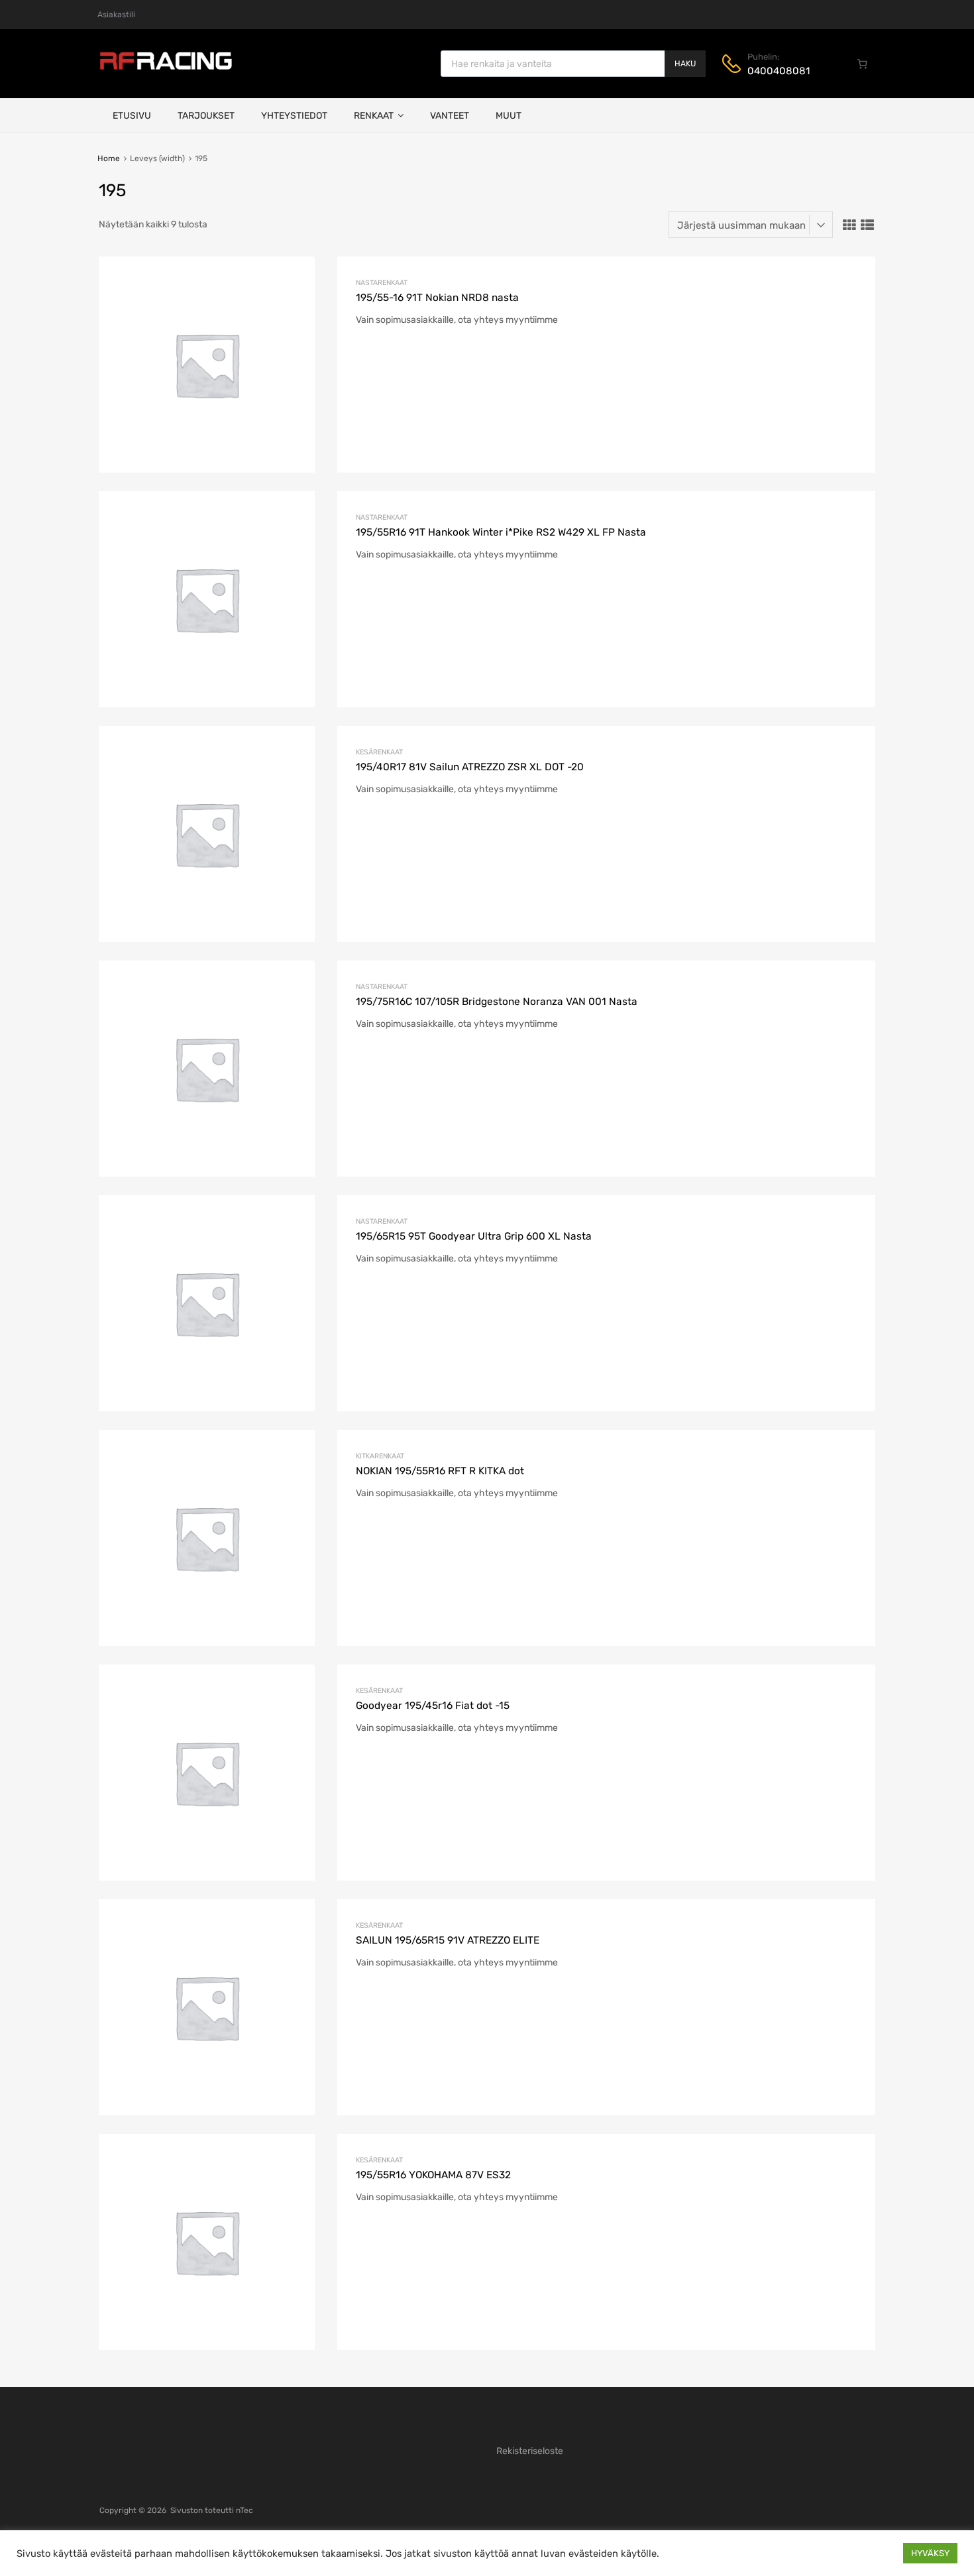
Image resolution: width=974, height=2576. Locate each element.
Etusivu (132, 116)
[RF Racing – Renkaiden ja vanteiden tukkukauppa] (166, 68)
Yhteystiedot (294, 116)
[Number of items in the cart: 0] (863, 64)
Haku (685, 64)
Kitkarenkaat (380, 1456)
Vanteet (450, 116)
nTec (244, 2510)
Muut (509, 116)
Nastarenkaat (382, 283)
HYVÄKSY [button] (930, 2553)
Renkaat (374, 116)
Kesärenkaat (379, 752)
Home (109, 158)
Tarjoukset (206, 116)
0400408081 (779, 71)
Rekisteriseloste (530, 2451)
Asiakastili (116, 15)
